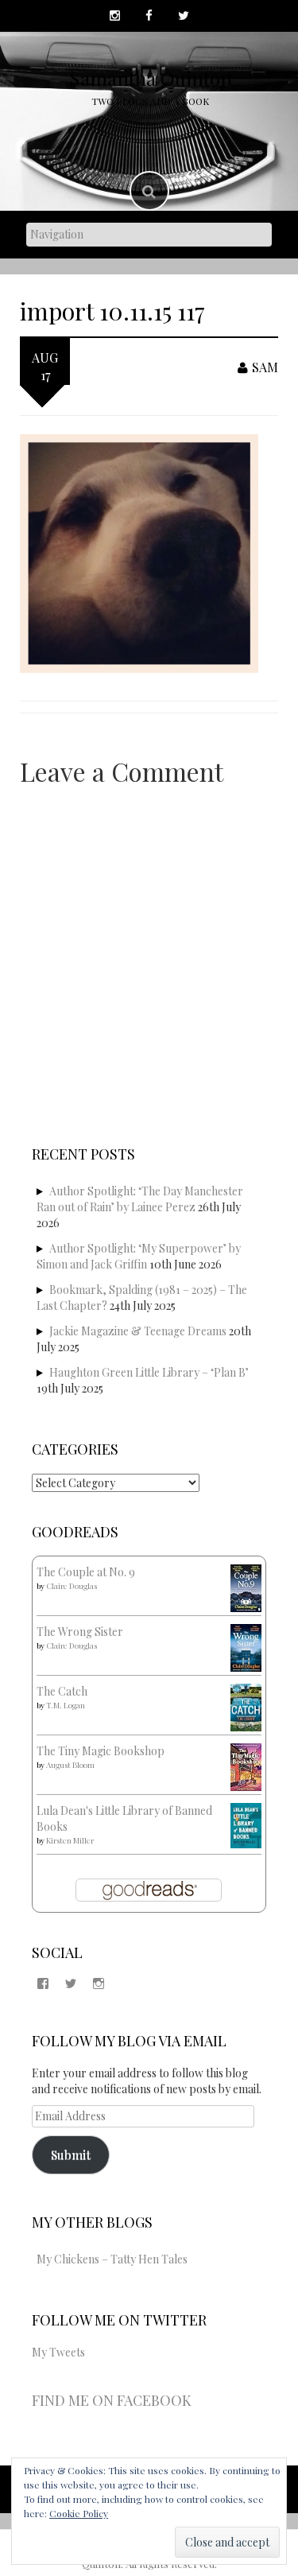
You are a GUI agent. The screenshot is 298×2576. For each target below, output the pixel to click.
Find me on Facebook (112, 2400)
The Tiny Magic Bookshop (101, 1751)
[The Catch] (246, 1706)
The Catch (62, 1691)
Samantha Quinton (151, 78)
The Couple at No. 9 (86, 1572)
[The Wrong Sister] (246, 1647)
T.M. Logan (66, 1705)
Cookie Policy (79, 2513)
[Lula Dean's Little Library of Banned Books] (246, 1824)
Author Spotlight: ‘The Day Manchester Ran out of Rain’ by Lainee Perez (140, 1199)
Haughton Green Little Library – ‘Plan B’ (149, 1372)
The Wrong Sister (80, 1632)
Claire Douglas (72, 1586)
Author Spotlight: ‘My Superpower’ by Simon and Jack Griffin (139, 1256)
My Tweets (58, 2352)
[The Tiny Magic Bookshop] (246, 1766)
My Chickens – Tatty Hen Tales (112, 2259)
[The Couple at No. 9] (246, 1587)
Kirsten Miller (70, 1840)
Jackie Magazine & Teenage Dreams (138, 1331)
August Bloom (70, 1765)
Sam (265, 367)
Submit (71, 2154)
